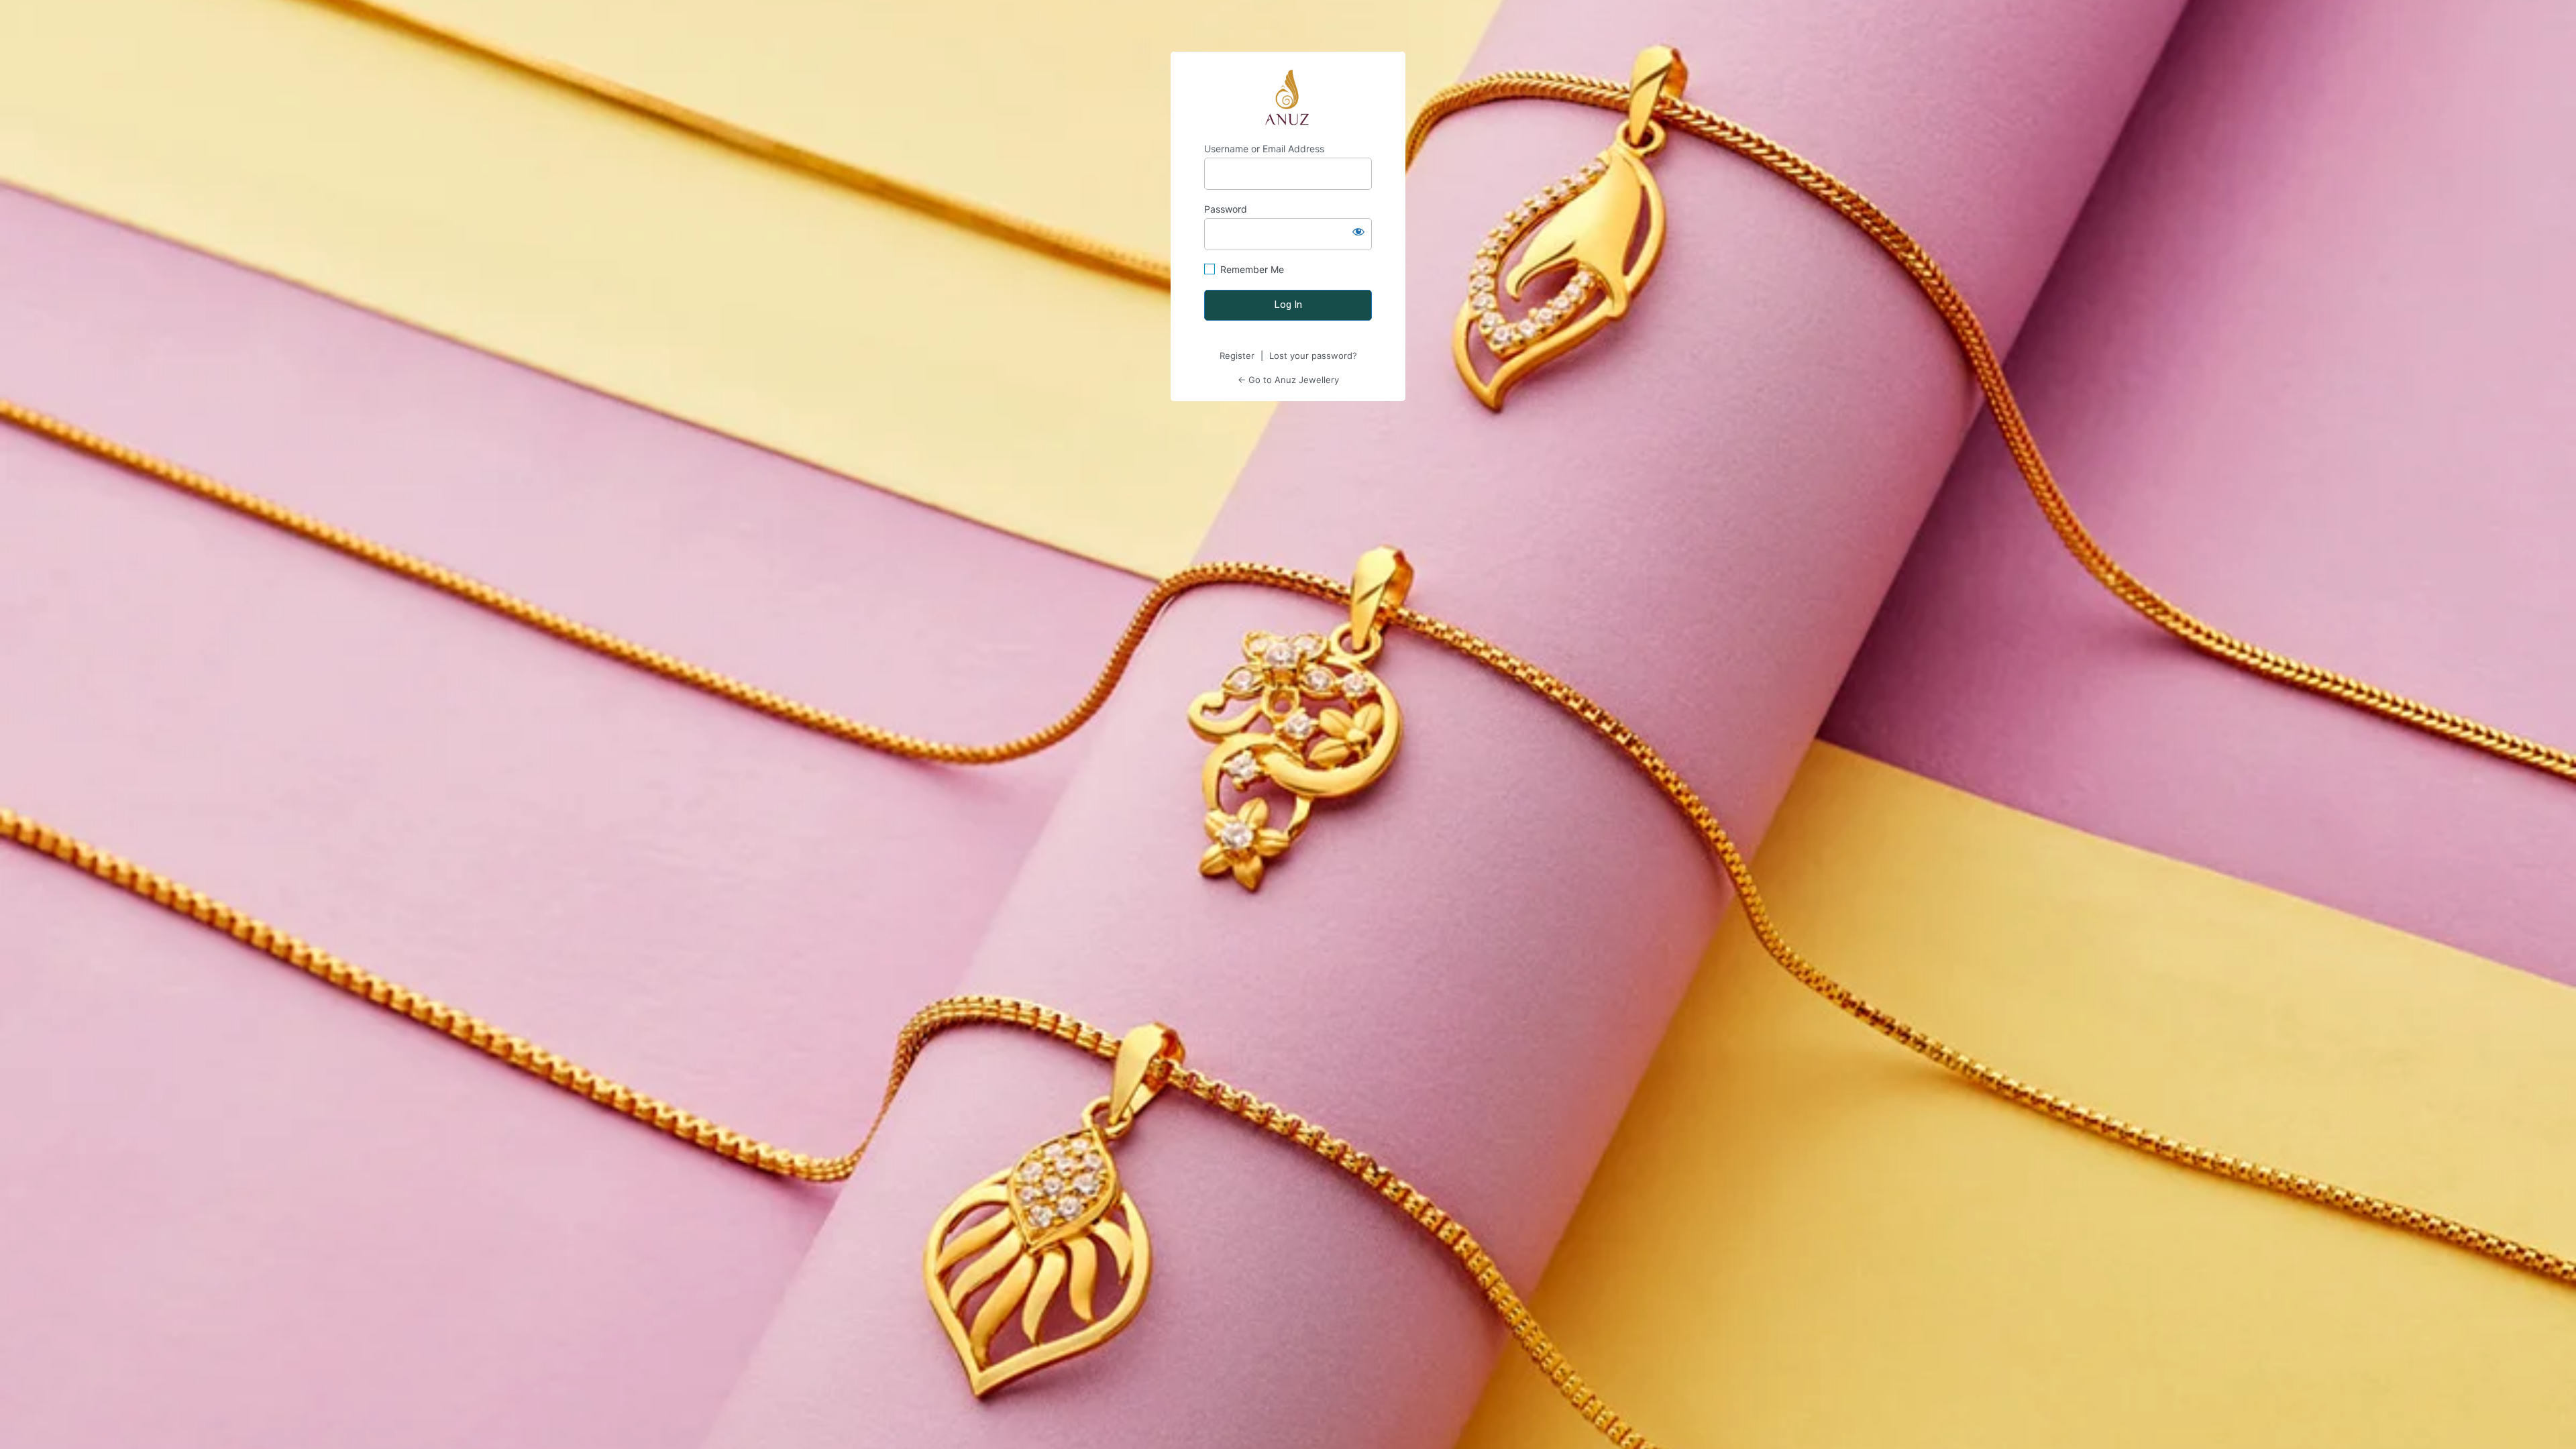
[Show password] (1358, 231)
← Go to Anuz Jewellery (1288, 380)
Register (1237, 356)
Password (1226, 209)
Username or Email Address (1264, 149)
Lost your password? (1313, 356)
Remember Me (1252, 269)
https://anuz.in (1288, 97)
